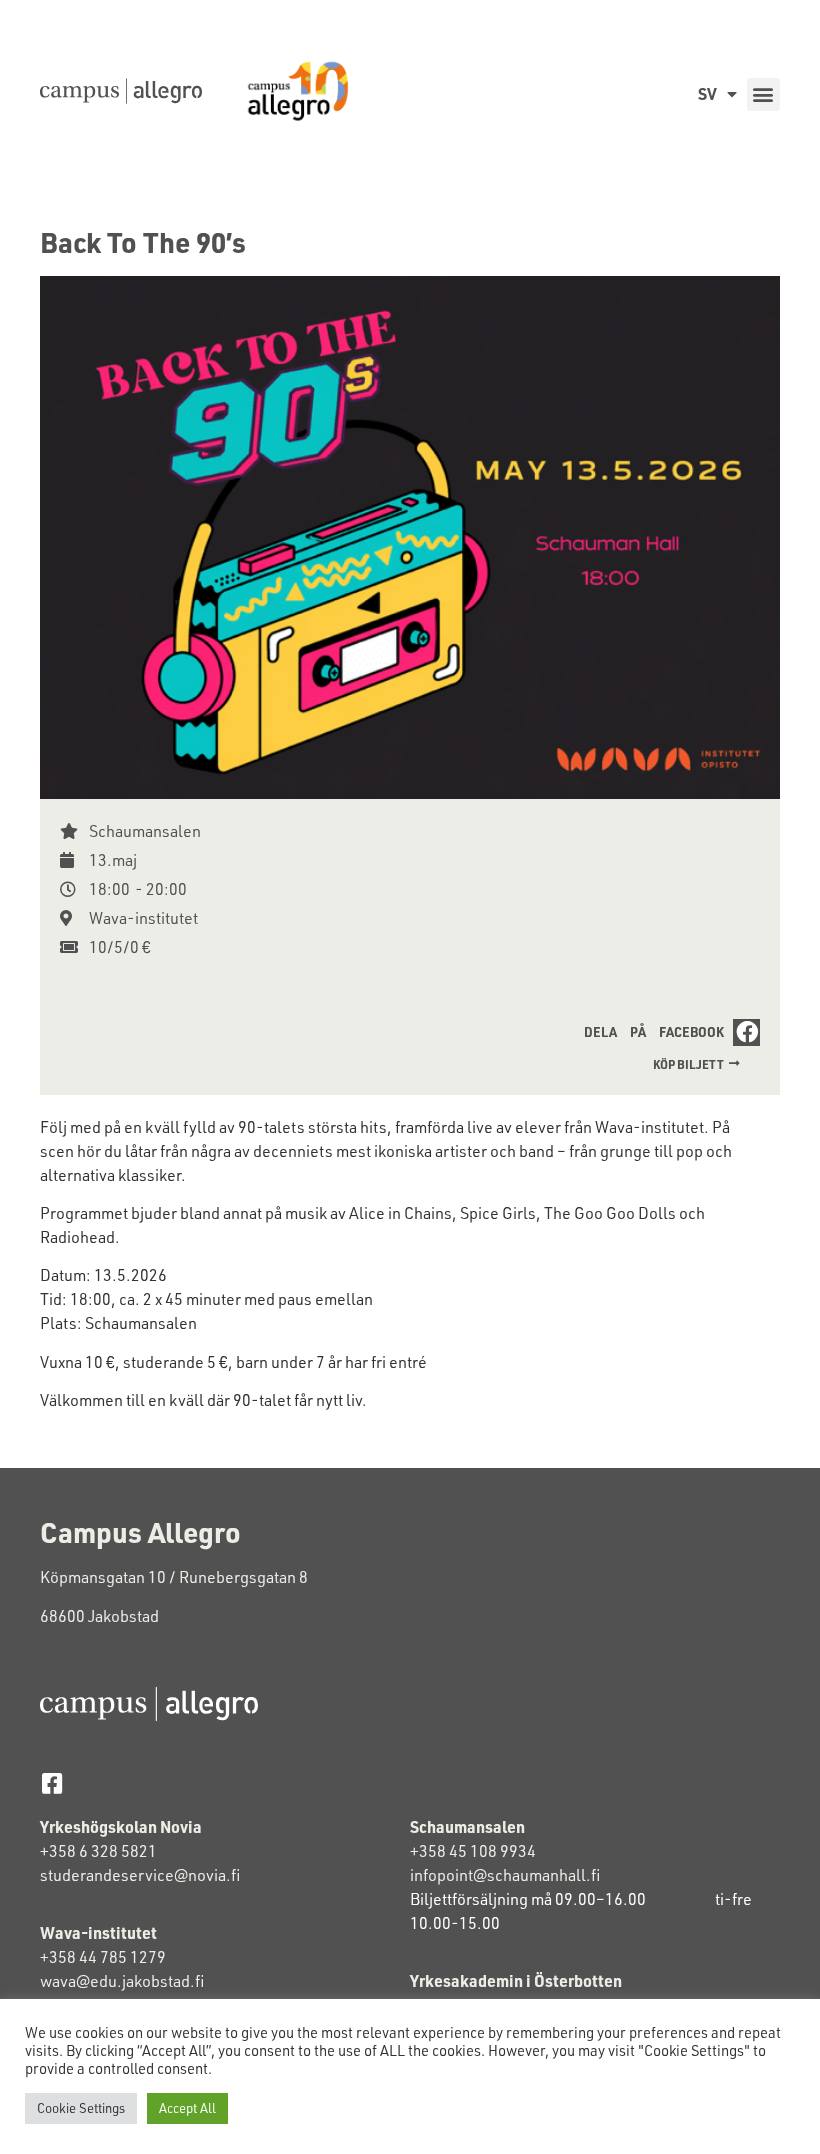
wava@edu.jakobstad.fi (122, 1981)
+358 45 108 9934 (473, 1851)
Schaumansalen (145, 831)
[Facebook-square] (51, 1783)
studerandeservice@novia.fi (141, 1875)
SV (707, 93)
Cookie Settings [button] (81, 2108)
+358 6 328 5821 (98, 1851)
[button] (763, 94)
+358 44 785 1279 (103, 1957)
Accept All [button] (187, 2108)
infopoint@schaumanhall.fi (505, 1875)
